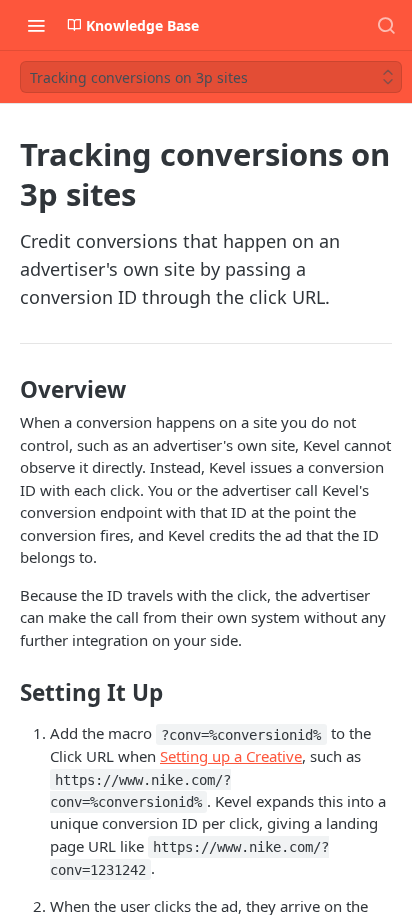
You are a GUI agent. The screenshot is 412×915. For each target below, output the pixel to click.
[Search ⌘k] (386, 25)
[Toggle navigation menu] (36, 25)
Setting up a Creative (231, 756)
